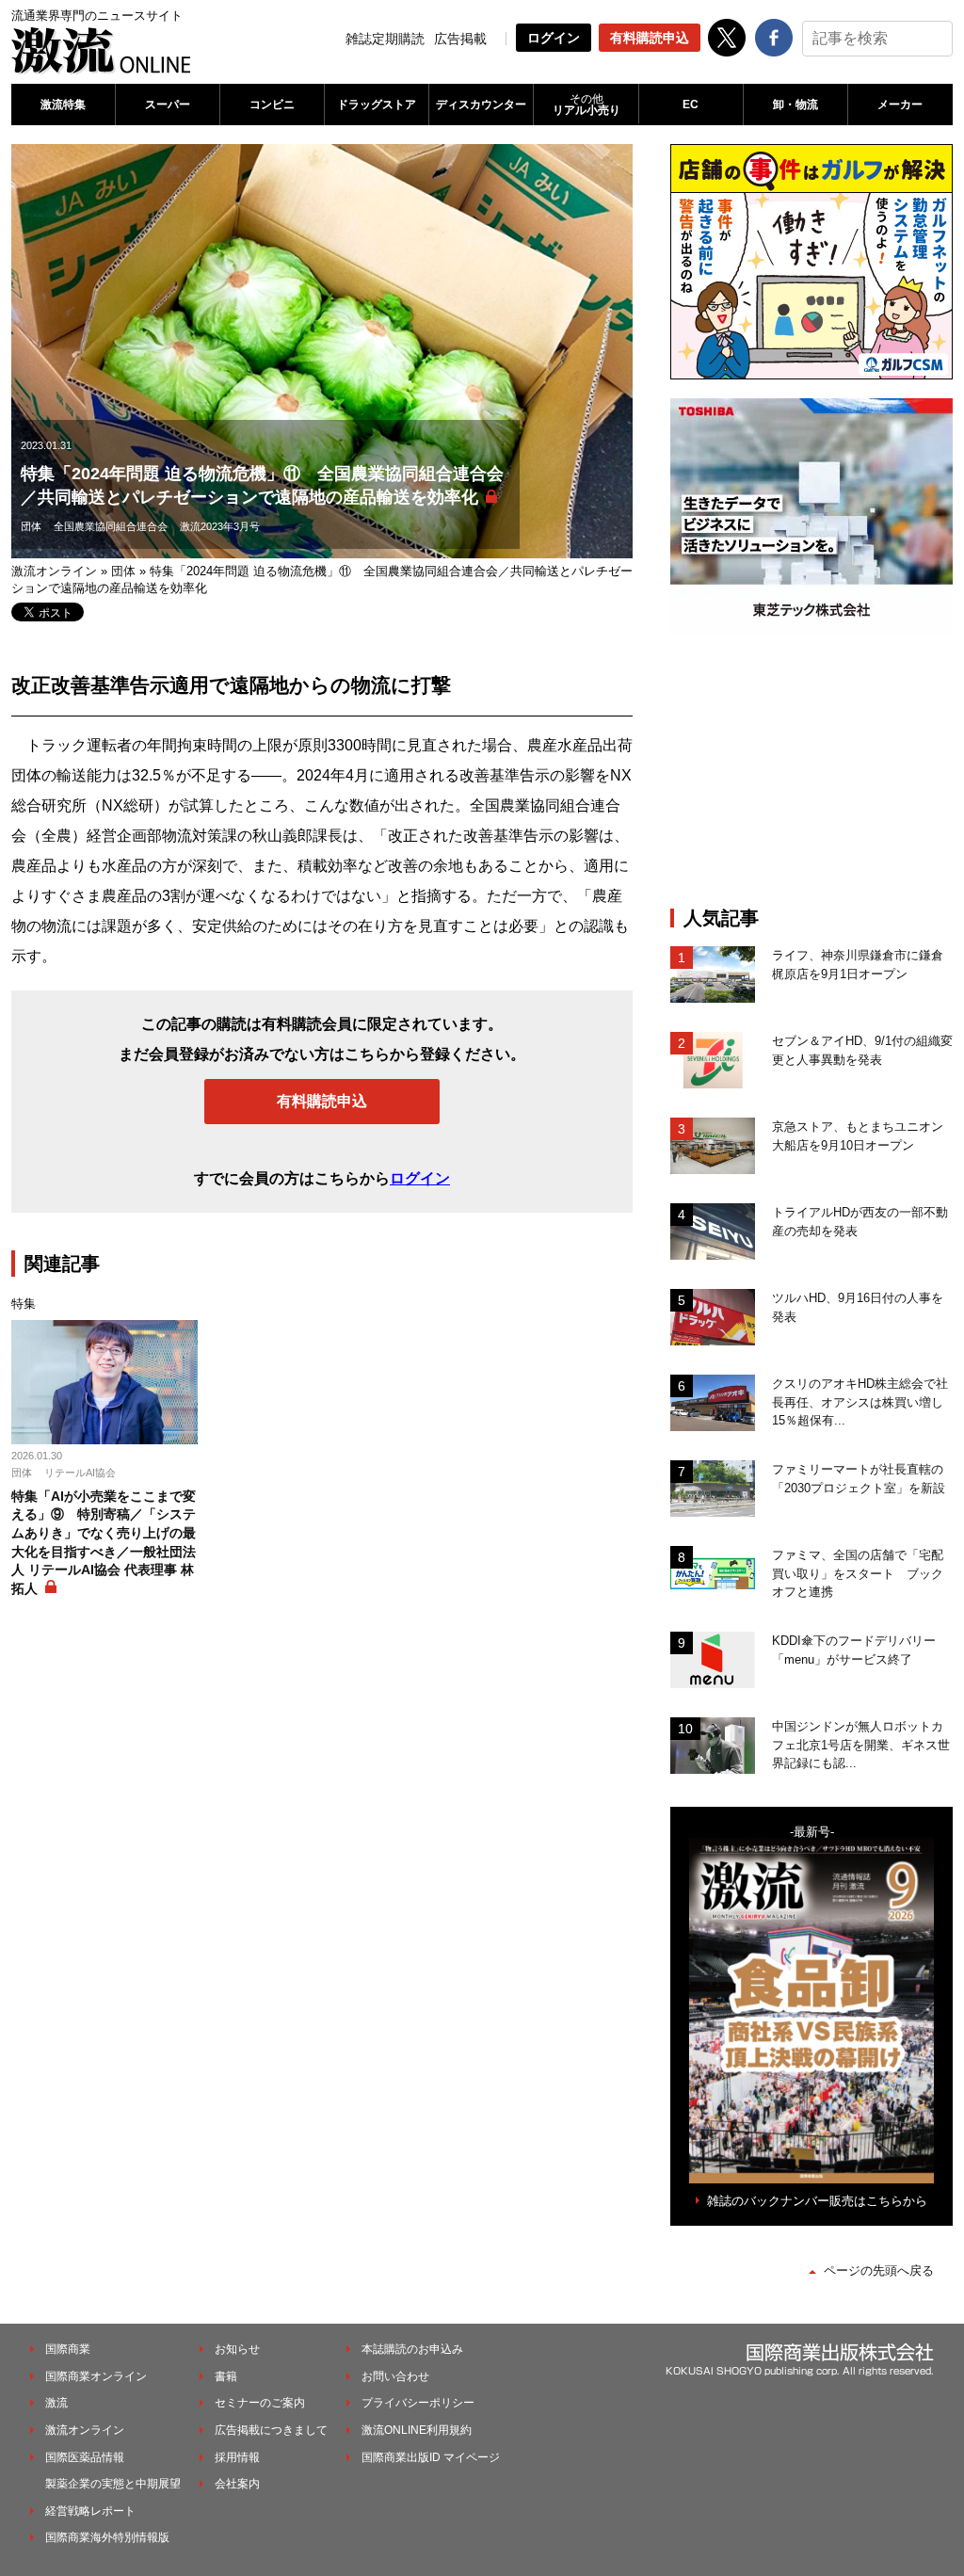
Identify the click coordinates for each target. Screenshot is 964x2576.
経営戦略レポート (90, 2511)
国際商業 (68, 2349)
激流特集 (63, 105)
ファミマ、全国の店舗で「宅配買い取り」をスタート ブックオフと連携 (858, 1573)
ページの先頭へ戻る (879, 2270)
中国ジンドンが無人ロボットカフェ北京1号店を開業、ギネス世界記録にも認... (861, 1745)
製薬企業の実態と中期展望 (113, 2484)
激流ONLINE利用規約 (417, 2430)
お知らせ (237, 2349)
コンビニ (272, 105)
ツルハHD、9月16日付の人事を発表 (858, 1307)
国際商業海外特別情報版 (107, 2537)
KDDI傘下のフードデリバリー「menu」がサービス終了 (854, 1650)
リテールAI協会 (80, 1473)
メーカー (900, 105)
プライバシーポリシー (418, 2403)
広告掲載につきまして (271, 2430)
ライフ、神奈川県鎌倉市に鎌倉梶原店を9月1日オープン (858, 965)
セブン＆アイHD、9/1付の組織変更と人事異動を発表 (862, 1050)
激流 (56, 2403)
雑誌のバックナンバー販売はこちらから (817, 2201)
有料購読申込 (650, 38)
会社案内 (237, 2484)
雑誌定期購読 (385, 39)
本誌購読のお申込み (412, 2349)
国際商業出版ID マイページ (431, 2457)
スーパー (168, 105)
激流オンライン (54, 571)
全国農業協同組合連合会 (111, 526)
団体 (31, 526)
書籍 (226, 2376)
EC (691, 105)
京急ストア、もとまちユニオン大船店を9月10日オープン (858, 1136)
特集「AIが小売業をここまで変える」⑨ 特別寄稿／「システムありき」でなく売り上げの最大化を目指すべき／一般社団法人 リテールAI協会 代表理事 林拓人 (104, 1542)
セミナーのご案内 (260, 2403)
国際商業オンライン (96, 2376)
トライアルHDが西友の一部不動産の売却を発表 (860, 1222)
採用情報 (237, 2457)
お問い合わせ (395, 2376)
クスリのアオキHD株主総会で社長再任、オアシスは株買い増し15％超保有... (860, 1402)
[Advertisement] (811, 770)
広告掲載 (460, 39)
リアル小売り (586, 105)
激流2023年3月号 (220, 526)
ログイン (554, 38)
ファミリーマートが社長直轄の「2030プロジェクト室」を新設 (859, 1479)
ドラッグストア (377, 105)
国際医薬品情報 (85, 2457)
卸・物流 (795, 105)
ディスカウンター (481, 105)
